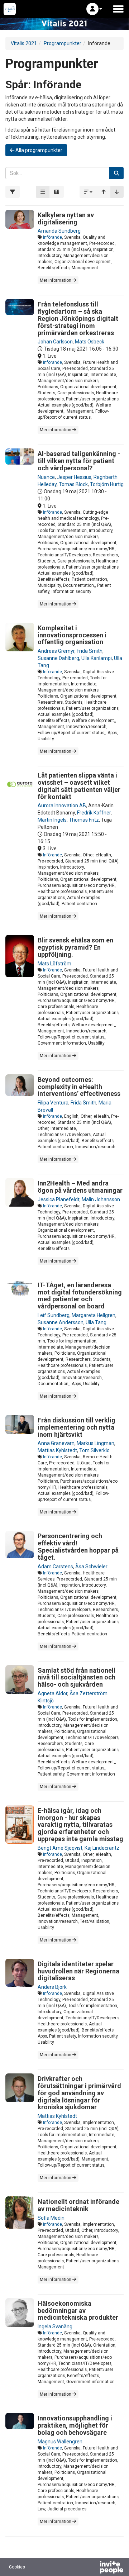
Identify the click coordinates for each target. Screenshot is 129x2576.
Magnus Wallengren (60, 2442)
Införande (52, 237)
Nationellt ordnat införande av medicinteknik (78, 2205)
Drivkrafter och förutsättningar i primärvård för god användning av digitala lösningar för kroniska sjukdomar (79, 2093)
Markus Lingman (95, 1443)
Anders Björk (52, 1987)
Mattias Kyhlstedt (57, 1450)
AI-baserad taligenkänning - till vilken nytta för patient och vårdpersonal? (79, 461)
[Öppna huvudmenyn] (118, 9)
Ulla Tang (96, 1322)
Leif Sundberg (54, 1315)
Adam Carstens (55, 1567)
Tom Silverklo (94, 1450)
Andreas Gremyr (56, 651)
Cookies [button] (17, 2567)
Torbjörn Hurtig (107, 484)
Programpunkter (63, 43)
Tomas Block (73, 484)
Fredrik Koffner (94, 813)
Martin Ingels (52, 820)
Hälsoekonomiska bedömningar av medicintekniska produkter (78, 2311)
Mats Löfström (54, 964)
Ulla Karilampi (97, 658)
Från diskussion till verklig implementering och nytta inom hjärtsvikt (77, 1427)
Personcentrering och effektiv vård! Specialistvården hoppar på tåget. (78, 1546)
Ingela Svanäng (55, 2327)
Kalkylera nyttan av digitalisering (66, 218)
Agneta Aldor (52, 1693)
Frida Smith (90, 651)
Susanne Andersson (61, 1322)
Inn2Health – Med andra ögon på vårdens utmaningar (80, 1187)
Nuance (46, 477)
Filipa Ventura (53, 1103)
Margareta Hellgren (94, 1315)
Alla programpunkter (38, 150)
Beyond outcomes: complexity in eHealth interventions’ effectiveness (79, 1087)
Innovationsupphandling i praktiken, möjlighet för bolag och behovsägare (75, 2425)
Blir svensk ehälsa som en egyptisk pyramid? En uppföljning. (75, 947)
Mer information (56, 280)
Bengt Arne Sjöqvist (60, 1848)
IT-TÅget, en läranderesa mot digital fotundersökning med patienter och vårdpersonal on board (80, 1296)
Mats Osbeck (90, 342)
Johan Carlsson (55, 342)
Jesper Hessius (74, 477)
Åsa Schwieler (91, 1567)
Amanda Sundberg (59, 231)
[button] (94, 9)
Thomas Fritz (84, 820)
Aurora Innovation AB (62, 805)
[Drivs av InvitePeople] (93, 2568)
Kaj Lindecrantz (102, 1848)
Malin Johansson (101, 1199)
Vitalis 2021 (24, 43)
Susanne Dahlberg (58, 658)
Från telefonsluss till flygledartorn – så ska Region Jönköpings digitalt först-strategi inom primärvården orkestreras (78, 318)
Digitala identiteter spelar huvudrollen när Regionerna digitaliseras (78, 1971)
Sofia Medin (51, 2218)
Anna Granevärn (56, 1443)
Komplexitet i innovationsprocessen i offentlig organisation (72, 635)
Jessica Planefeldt (59, 1199)
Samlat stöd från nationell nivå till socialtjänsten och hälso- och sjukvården (77, 1677)
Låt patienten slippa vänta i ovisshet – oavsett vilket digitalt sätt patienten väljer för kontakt (79, 786)
